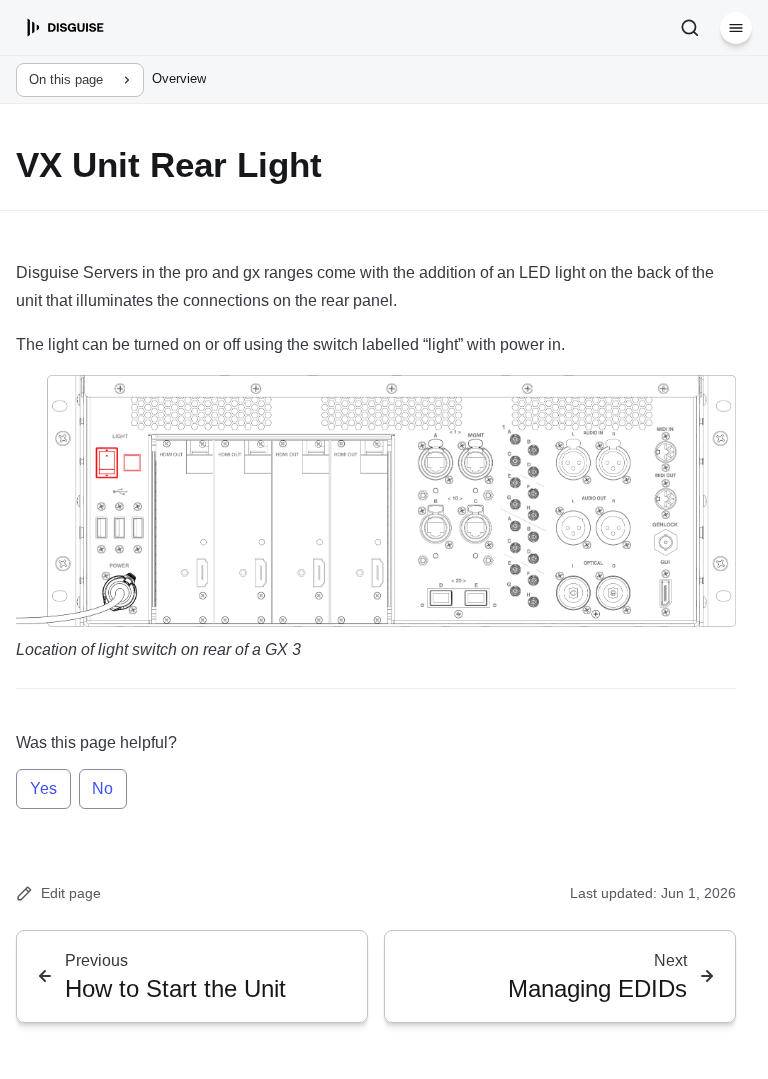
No (102, 788)
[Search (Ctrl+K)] (690, 28)
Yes (43, 788)
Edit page (71, 893)
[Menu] (736, 28)
